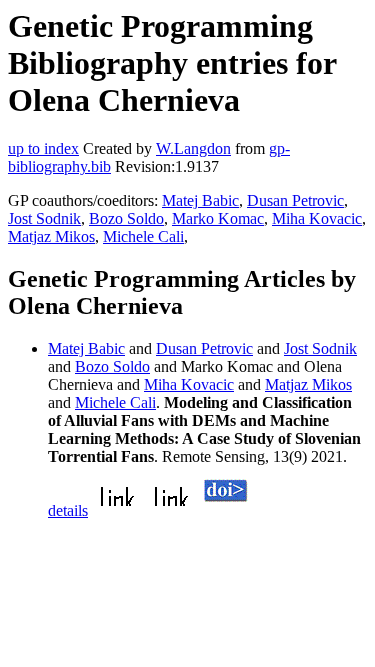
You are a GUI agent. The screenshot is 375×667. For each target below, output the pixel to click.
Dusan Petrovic (295, 200)
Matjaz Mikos (51, 236)
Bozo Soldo (126, 218)
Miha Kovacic (317, 218)
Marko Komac (218, 218)
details (68, 510)
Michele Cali (143, 236)
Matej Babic (200, 200)
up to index (43, 148)
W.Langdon (193, 148)
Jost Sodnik (44, 218)
